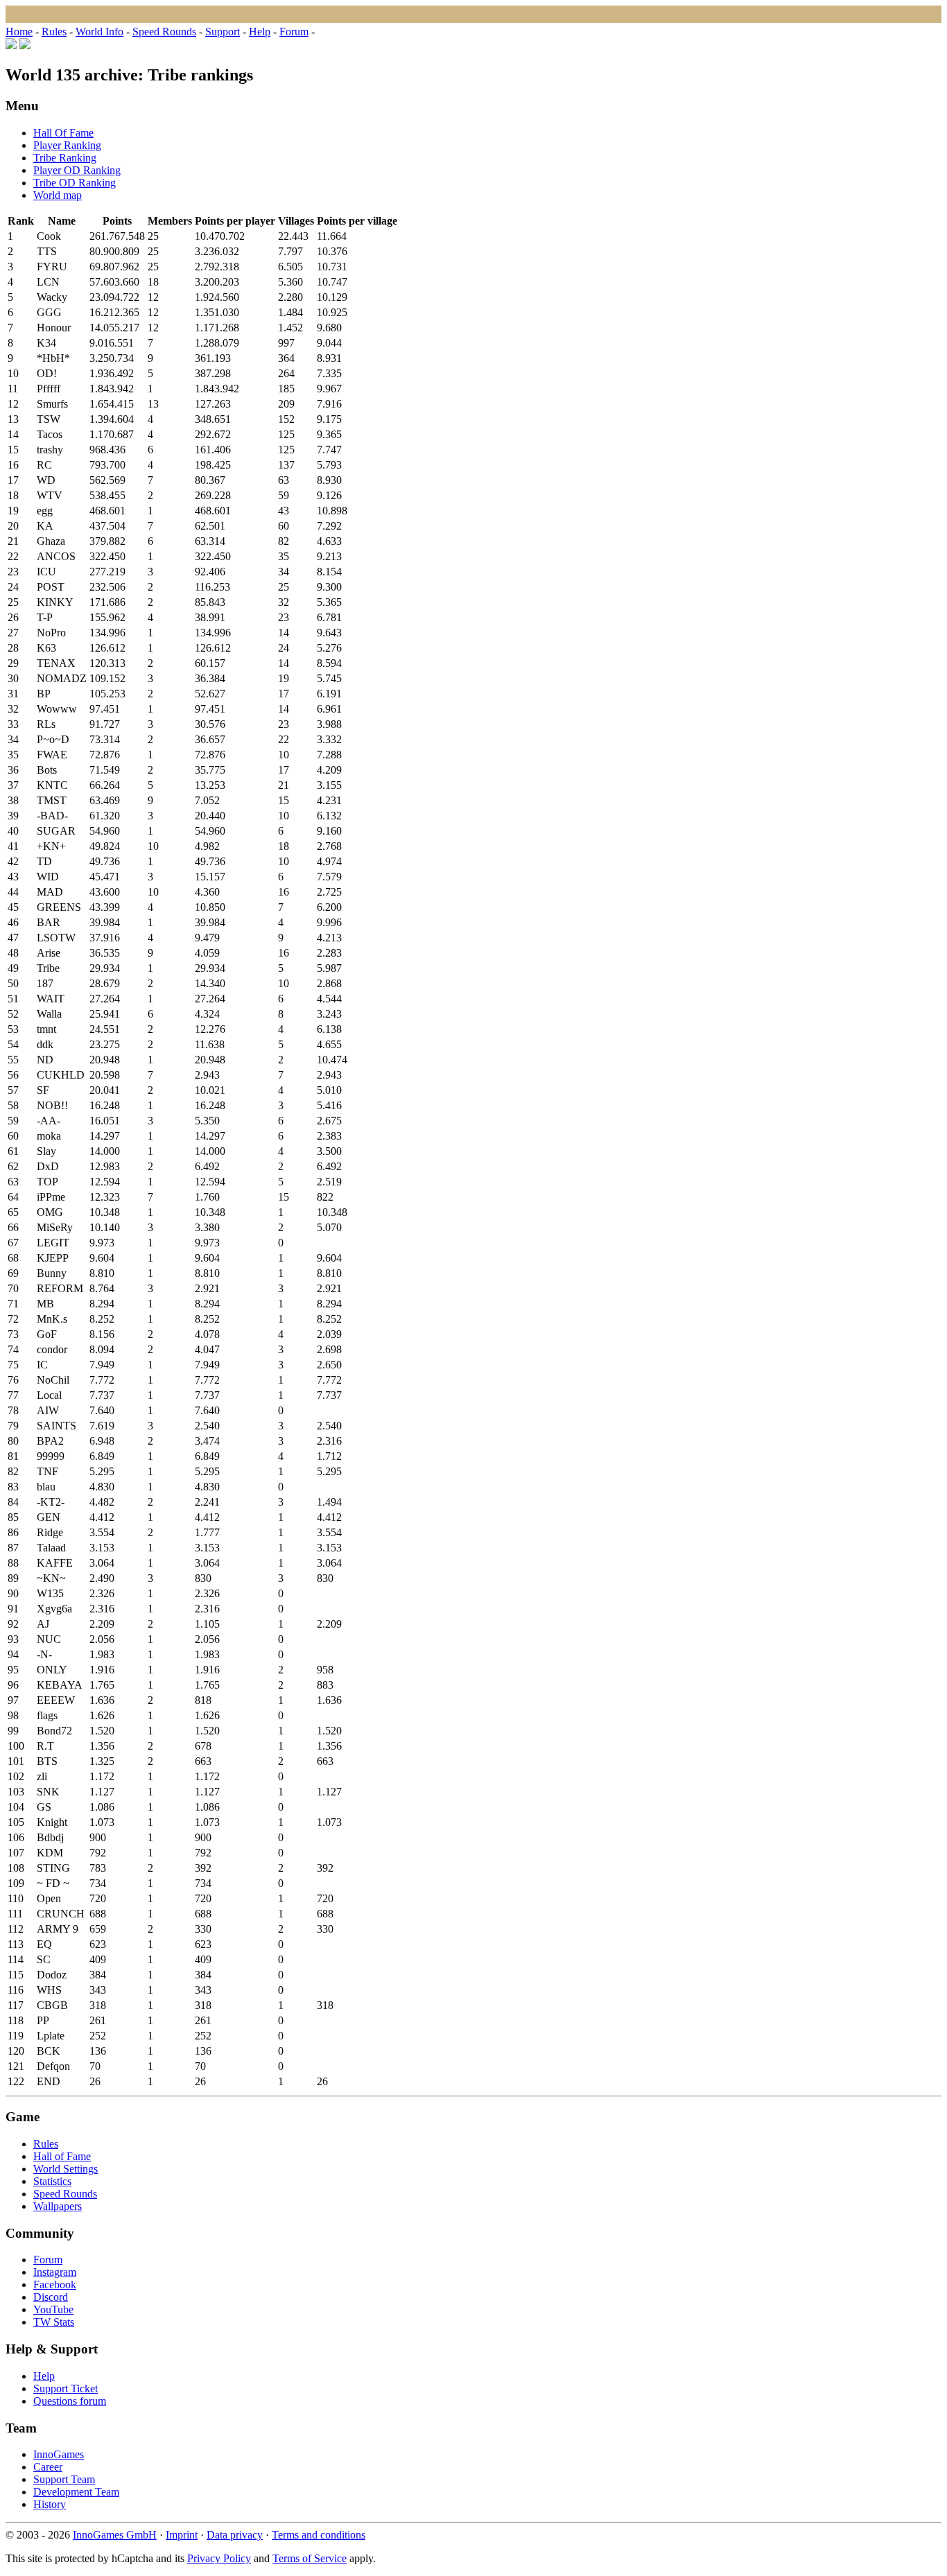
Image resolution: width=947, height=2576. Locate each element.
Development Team (76, 2492)
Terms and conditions (319, 2535)
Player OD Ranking (77, 170)
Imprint (182, 2535)
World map (58, 195)
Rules (54, 32)
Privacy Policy (219, 2558)
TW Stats (54, 2322)
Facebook (55, 2285)
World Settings (66, 2169)
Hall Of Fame (63, 133)
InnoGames (59, 2454)
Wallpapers (58, 2206)
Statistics (52, 2181)
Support (223, 32)
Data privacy (235, 2535)
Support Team (64, 2479)
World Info (99, 32)
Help (260, 32)
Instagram (55, 2272)
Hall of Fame (62, 2156)
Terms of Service (310, 2558)
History (50, 2504)
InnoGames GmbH (115, 2535)
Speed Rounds (164, 32)
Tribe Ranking (65, 158)
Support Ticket (66, 2388)
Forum (294, 32)
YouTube (53, 2309)
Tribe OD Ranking (75, 183)
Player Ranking (67, 145)
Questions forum (70, 2401)
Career (48, 2467)
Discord (51, 2297)
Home (19, 32)
